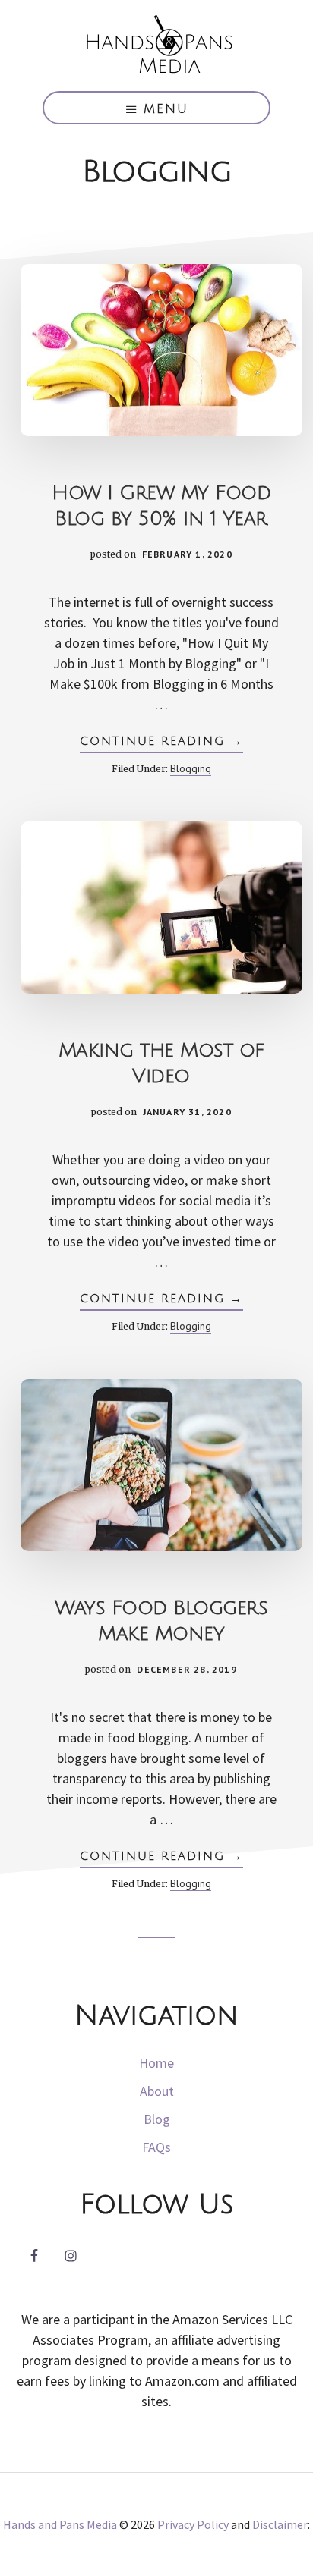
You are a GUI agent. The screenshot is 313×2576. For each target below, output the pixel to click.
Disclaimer (280, 2524)
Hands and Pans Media (156, 46)
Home (156, 2063)
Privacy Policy (193, 2524)
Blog (157, 2119)
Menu (166, 109)
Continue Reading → (161, 744)
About (157, 2091)
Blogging (191, 768)
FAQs (156, 2147)
